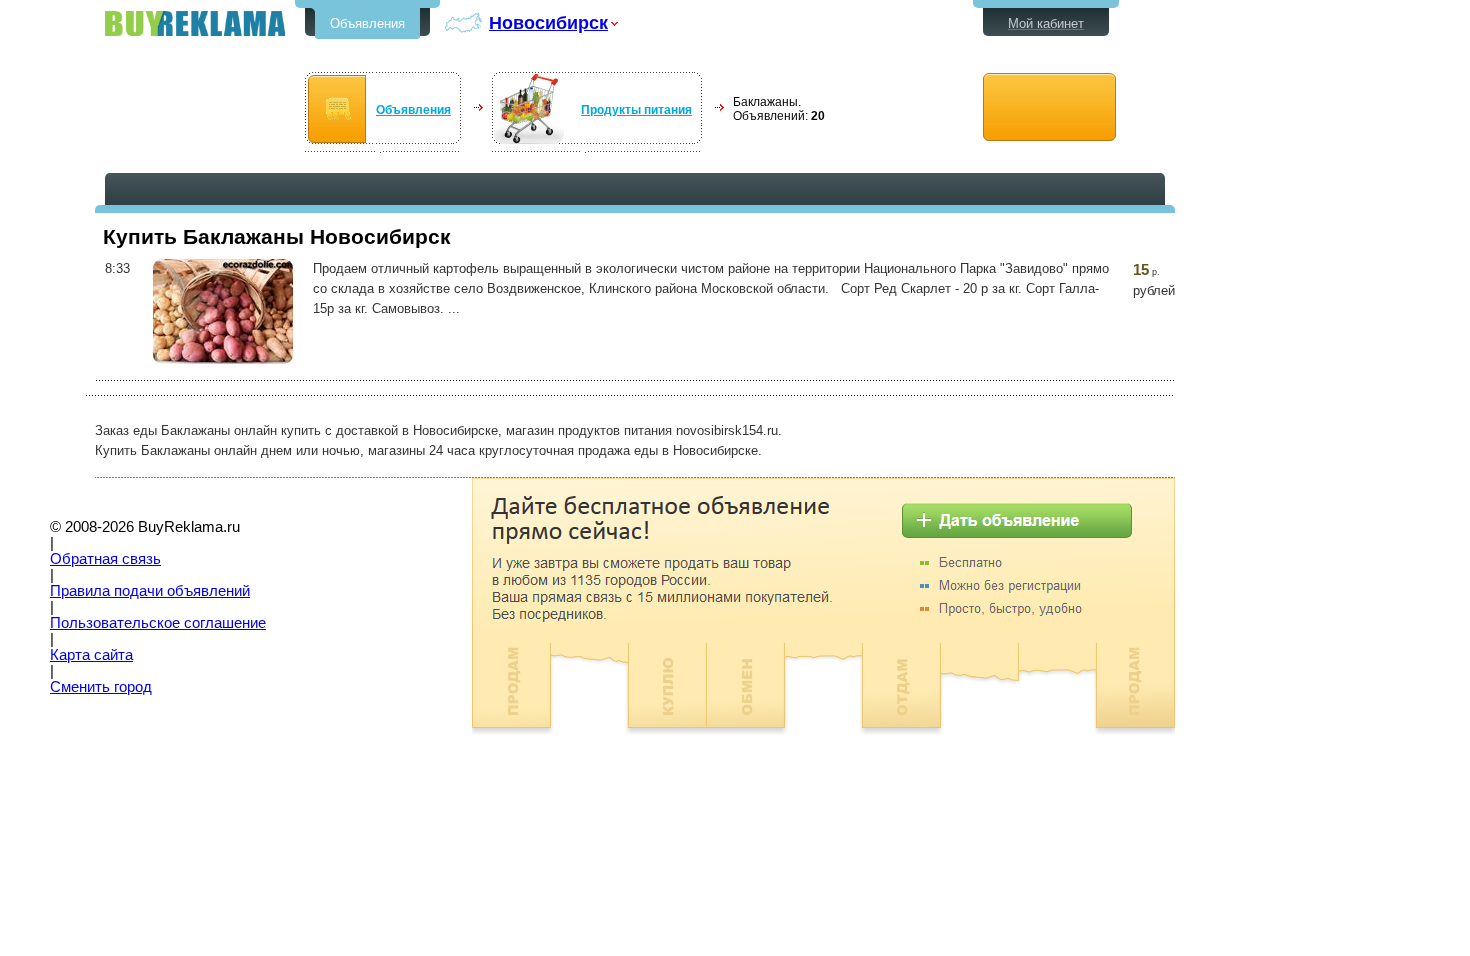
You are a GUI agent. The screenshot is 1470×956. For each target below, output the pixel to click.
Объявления (367, 23)
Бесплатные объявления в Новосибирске (195, 23)
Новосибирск (548, 22)
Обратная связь (105, 559)
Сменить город (101, 687)
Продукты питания (636, 110)
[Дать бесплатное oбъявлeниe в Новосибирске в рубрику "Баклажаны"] (1049, 107)
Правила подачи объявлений (150, 591)
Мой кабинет (1046, 23)
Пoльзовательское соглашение (158, 623)
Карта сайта (91, 655)
